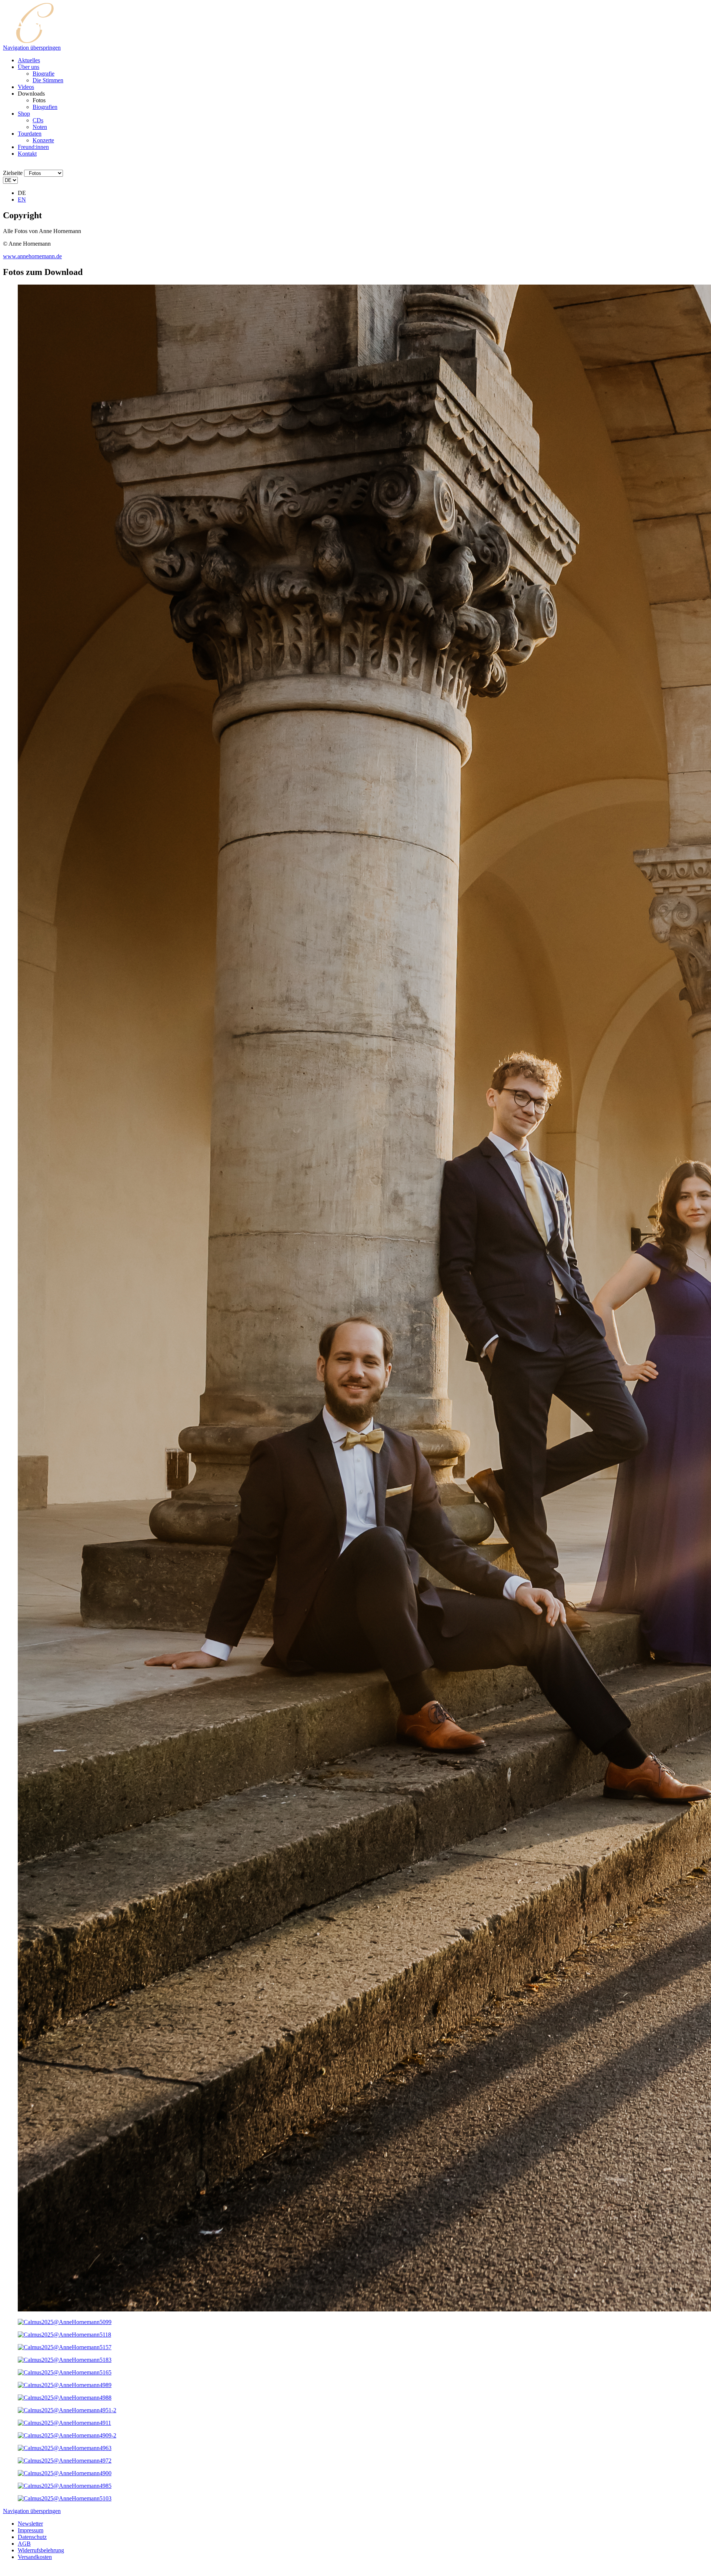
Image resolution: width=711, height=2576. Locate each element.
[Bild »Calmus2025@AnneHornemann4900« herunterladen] (65, 2473)
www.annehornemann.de (32, 256)
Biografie (44, 74)
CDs (38, 120)
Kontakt (27, 154)
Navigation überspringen (32, 48)
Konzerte (43, 140)
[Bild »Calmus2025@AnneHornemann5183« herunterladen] (65, 2360)
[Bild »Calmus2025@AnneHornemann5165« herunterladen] (65, 2372)
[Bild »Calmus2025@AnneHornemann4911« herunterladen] (64, 2423)
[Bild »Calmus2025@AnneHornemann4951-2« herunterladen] (67, 2410)
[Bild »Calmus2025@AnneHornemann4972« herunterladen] (65, 2461)
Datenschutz (32, 2537)
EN (22, 200)
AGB (24, 2544)
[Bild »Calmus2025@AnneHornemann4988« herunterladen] (65, 2398)
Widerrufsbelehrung (41, 2550)
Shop (24, 114)
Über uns (29, 67)
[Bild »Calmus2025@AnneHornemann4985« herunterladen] (65, 2486)
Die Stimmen (48, 80)
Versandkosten (35, 2557)
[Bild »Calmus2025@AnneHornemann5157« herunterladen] (65, 2347)
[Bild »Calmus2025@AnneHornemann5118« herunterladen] (64, 2335)
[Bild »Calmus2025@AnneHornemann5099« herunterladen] (65, 2322)
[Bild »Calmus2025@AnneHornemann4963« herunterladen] (65, 2448)
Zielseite (13, 173)
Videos (26, 87)
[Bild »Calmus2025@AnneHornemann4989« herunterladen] (65, 2385)
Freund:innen (33, 147)
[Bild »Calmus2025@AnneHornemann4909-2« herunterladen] (67, 2435)
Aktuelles (29, 60)
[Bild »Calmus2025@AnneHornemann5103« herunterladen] (65, 2498)
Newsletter (30, 2524)
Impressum (31, 2530)
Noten (40, 127)
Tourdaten (30, 134)
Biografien (45, 107)
